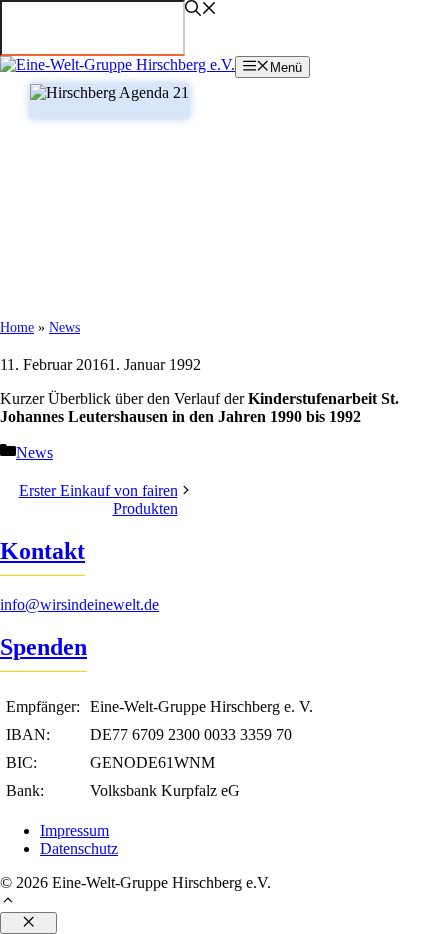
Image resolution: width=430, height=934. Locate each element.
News (64, 327)
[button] (215, 902)
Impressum (74, 830)
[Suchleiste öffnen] (201, 10)
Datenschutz (79, 848)
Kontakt (42, 551)
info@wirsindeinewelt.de (79, 604)
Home (17, 327)
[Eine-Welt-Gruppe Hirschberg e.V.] (117, 64)
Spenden (43, 647)
